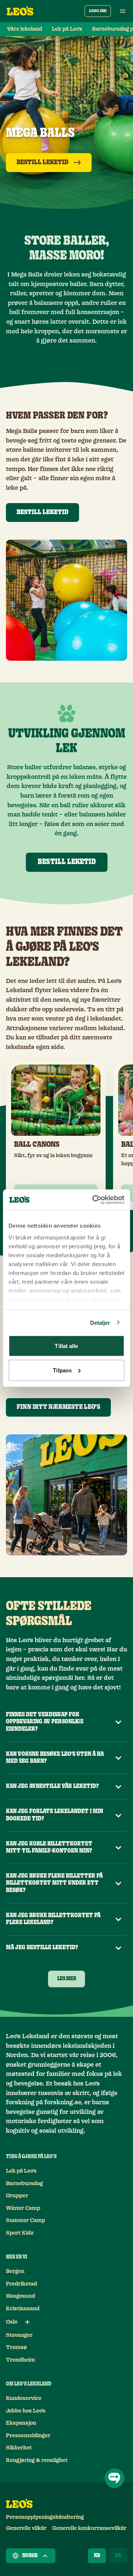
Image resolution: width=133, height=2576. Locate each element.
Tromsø (16, 2348)
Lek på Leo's (67, 29)
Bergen (15, 2271)
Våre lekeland (25, 29)
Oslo (12, 2322)
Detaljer (100, 1322)
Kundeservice (24, 2398)
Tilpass (62, 1370)
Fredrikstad (21, 2284)
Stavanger (19, 2335)
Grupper (17, 2196)
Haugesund (21, 2296)
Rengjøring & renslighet (37, 2460)
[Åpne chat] (115, 2478)
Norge (30, 2556)
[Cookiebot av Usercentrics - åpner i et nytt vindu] (94, 1200)
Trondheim (21, 2360)
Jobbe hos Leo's (26, 2411)
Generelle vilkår (26, 2528)
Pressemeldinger (28, 2436)
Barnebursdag (24, 2184)
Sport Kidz (20, 2233)
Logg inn (98, 11)
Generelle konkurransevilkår (89, 2528)
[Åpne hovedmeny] (123, 11)
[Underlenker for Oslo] (27, 2322)
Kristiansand (23, 2309)
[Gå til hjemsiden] (20, 11)
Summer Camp (25, 2221)
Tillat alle (66, 1346)
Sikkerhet (19, 2448)
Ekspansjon (21, 2423)
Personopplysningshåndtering (45, 2517)
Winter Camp (23, 2208)
